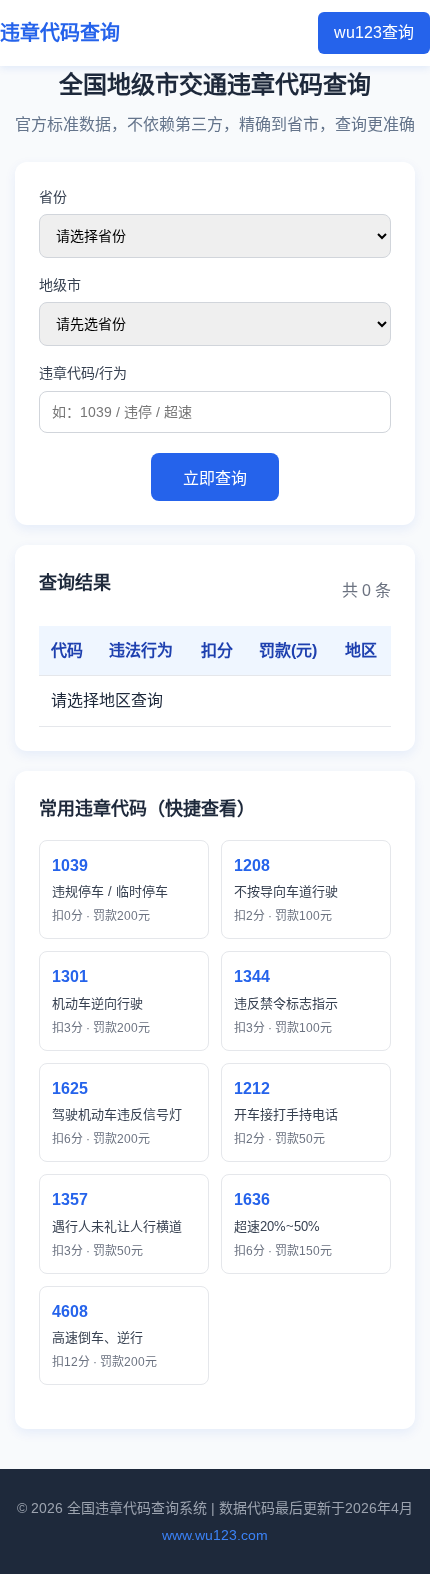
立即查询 (215, 478)
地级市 (60, 285)
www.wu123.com (215, 1535)
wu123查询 (374, 32)
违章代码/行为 (83, 373)
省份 (53, 197)
